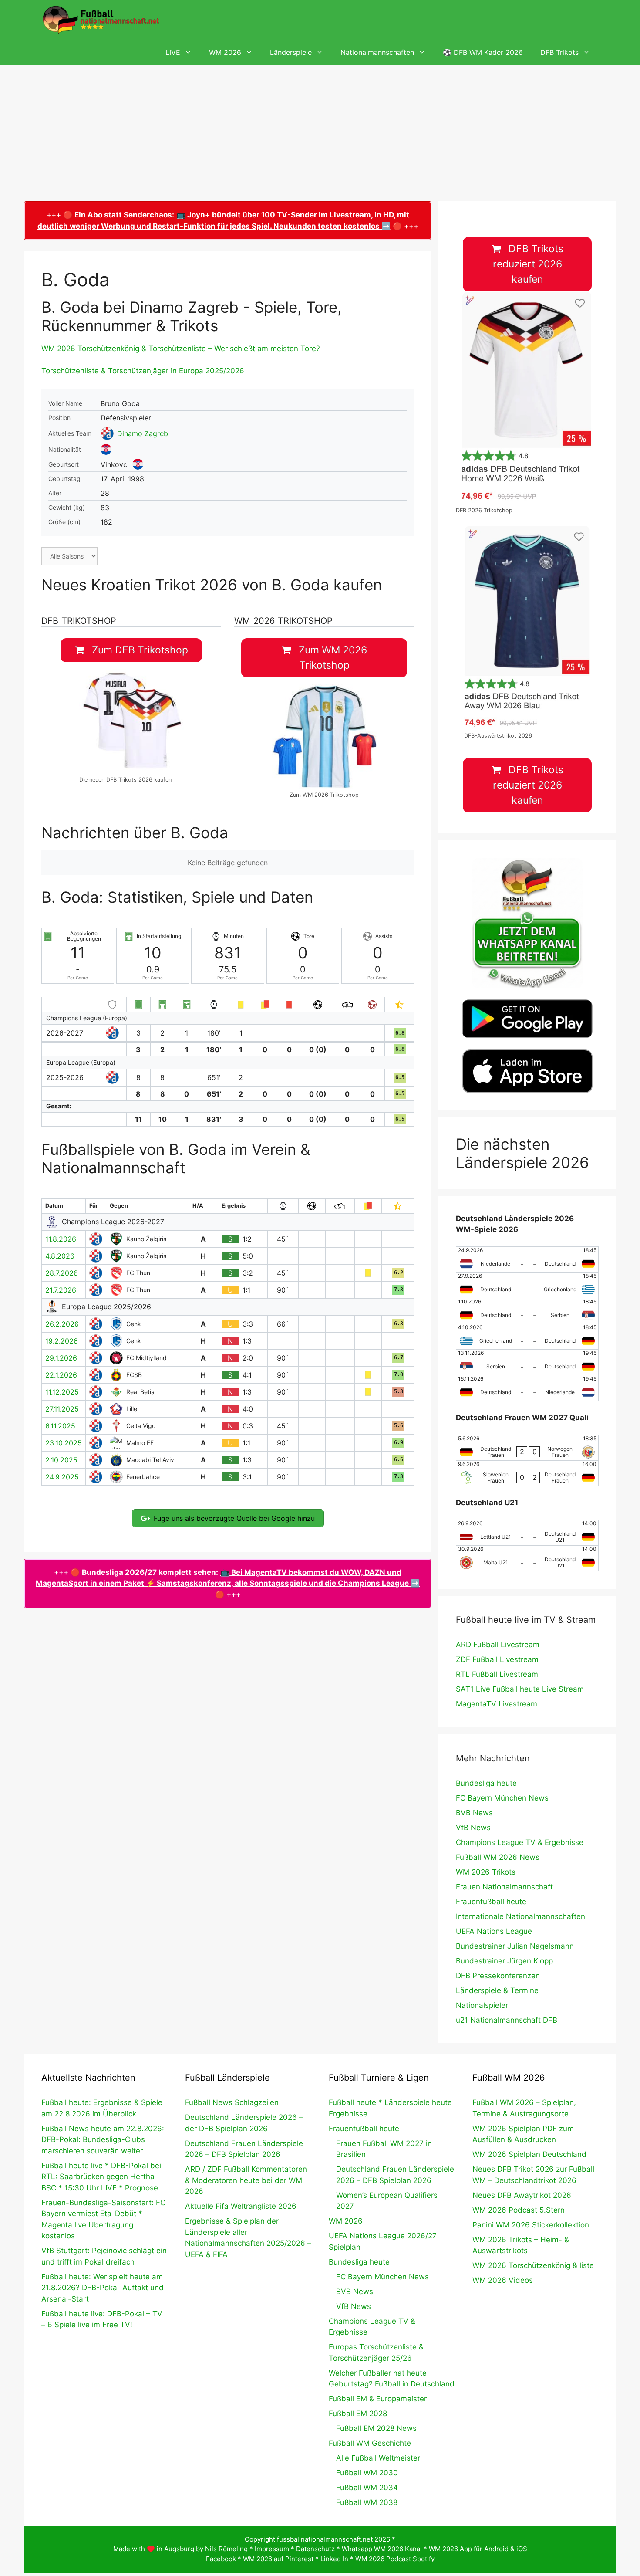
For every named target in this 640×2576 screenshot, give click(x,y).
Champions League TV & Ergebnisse (520, 1842)
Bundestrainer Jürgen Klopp (504, 1961)
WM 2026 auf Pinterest (278, 2559)
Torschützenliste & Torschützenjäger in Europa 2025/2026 (143, 371)
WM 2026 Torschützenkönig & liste (533, 2265)
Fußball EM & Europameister (378, 2399)
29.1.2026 (61, 1358)
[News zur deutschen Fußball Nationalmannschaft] (101, 20)
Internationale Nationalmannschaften (520, 1916)
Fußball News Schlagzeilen (232, 2102)
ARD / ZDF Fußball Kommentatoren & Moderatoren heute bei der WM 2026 (246, 2180)
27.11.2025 (62, 1409)
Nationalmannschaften (377, 52)
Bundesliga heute (486, 1783)
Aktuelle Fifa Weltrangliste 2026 (241, 2206)
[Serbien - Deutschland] (527, 1362)
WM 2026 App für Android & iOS (478, 2549)
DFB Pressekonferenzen (498, 1976)
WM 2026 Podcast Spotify (395, 2559)
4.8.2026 (60, 1256)
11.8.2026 (61, 1239)
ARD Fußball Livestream (498, 1645)
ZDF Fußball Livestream (497, 1659)
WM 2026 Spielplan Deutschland (529, 2154)
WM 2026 (225, 52)
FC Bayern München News (502, 1798)
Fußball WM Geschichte (370, 2443)
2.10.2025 (61, 1460)
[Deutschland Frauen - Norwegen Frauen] (527, 1448)
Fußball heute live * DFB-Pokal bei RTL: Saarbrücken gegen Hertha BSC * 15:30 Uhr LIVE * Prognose (101, 2177)
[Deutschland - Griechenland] (527, 1285)
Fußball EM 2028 (358, 2414)
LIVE (173, 52)
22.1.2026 (61, 1375)
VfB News (473, 1828)
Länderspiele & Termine (497, 1990)
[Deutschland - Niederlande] (527, 1388)
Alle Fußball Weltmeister (378, 2458)
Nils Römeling (226, 2549)
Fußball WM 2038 (367, 2502)
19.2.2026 (62, 1341)
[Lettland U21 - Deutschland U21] (527, 1533)
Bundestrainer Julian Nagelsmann (515, 1946)
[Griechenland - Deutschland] (527, 1337)
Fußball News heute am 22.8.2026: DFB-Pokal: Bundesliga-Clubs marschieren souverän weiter (103, 2140)
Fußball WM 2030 (367, 2473)
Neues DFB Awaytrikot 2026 (522, 2195)
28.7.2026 (62, 1273)
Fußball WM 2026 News (498, 1857)
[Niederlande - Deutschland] (527, 1259)
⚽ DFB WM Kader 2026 (483, 52)
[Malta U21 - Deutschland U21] (527, 1558)
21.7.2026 (61, 1290)
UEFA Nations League (494, 1931)
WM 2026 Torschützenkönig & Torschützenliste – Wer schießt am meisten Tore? (181, 349)
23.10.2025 (64, 1443)
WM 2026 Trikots (486, 1872)
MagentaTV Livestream (497, 1704)
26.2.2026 (62, 1324)
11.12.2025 (62, 1392)
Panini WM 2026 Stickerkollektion (531, 2225)
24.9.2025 (62, 1477)
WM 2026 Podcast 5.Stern (519, 2210)
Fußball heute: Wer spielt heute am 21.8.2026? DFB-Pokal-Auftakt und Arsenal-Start (103, 2288)
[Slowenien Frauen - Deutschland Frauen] (527, 1473)
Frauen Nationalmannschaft (504, 1887)
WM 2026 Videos (503, 2280)
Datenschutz (315, 2549)
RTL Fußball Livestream (497, 1674)
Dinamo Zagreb (143, 433)
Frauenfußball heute (491, 1902)
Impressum (272, 2549)
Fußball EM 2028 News (376, 2428)
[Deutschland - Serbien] (527, 1311)
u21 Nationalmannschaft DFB (507, 2020)
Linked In (334, 2559)
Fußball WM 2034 (367, 2488)
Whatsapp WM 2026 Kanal (382, 2549)
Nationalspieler (482, 2005)
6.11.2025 (60, 1426)
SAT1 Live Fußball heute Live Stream (520, 1689)
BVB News (474, 1813)
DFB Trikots (559, 52)
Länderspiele (291, 52)
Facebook (221, 2559)
